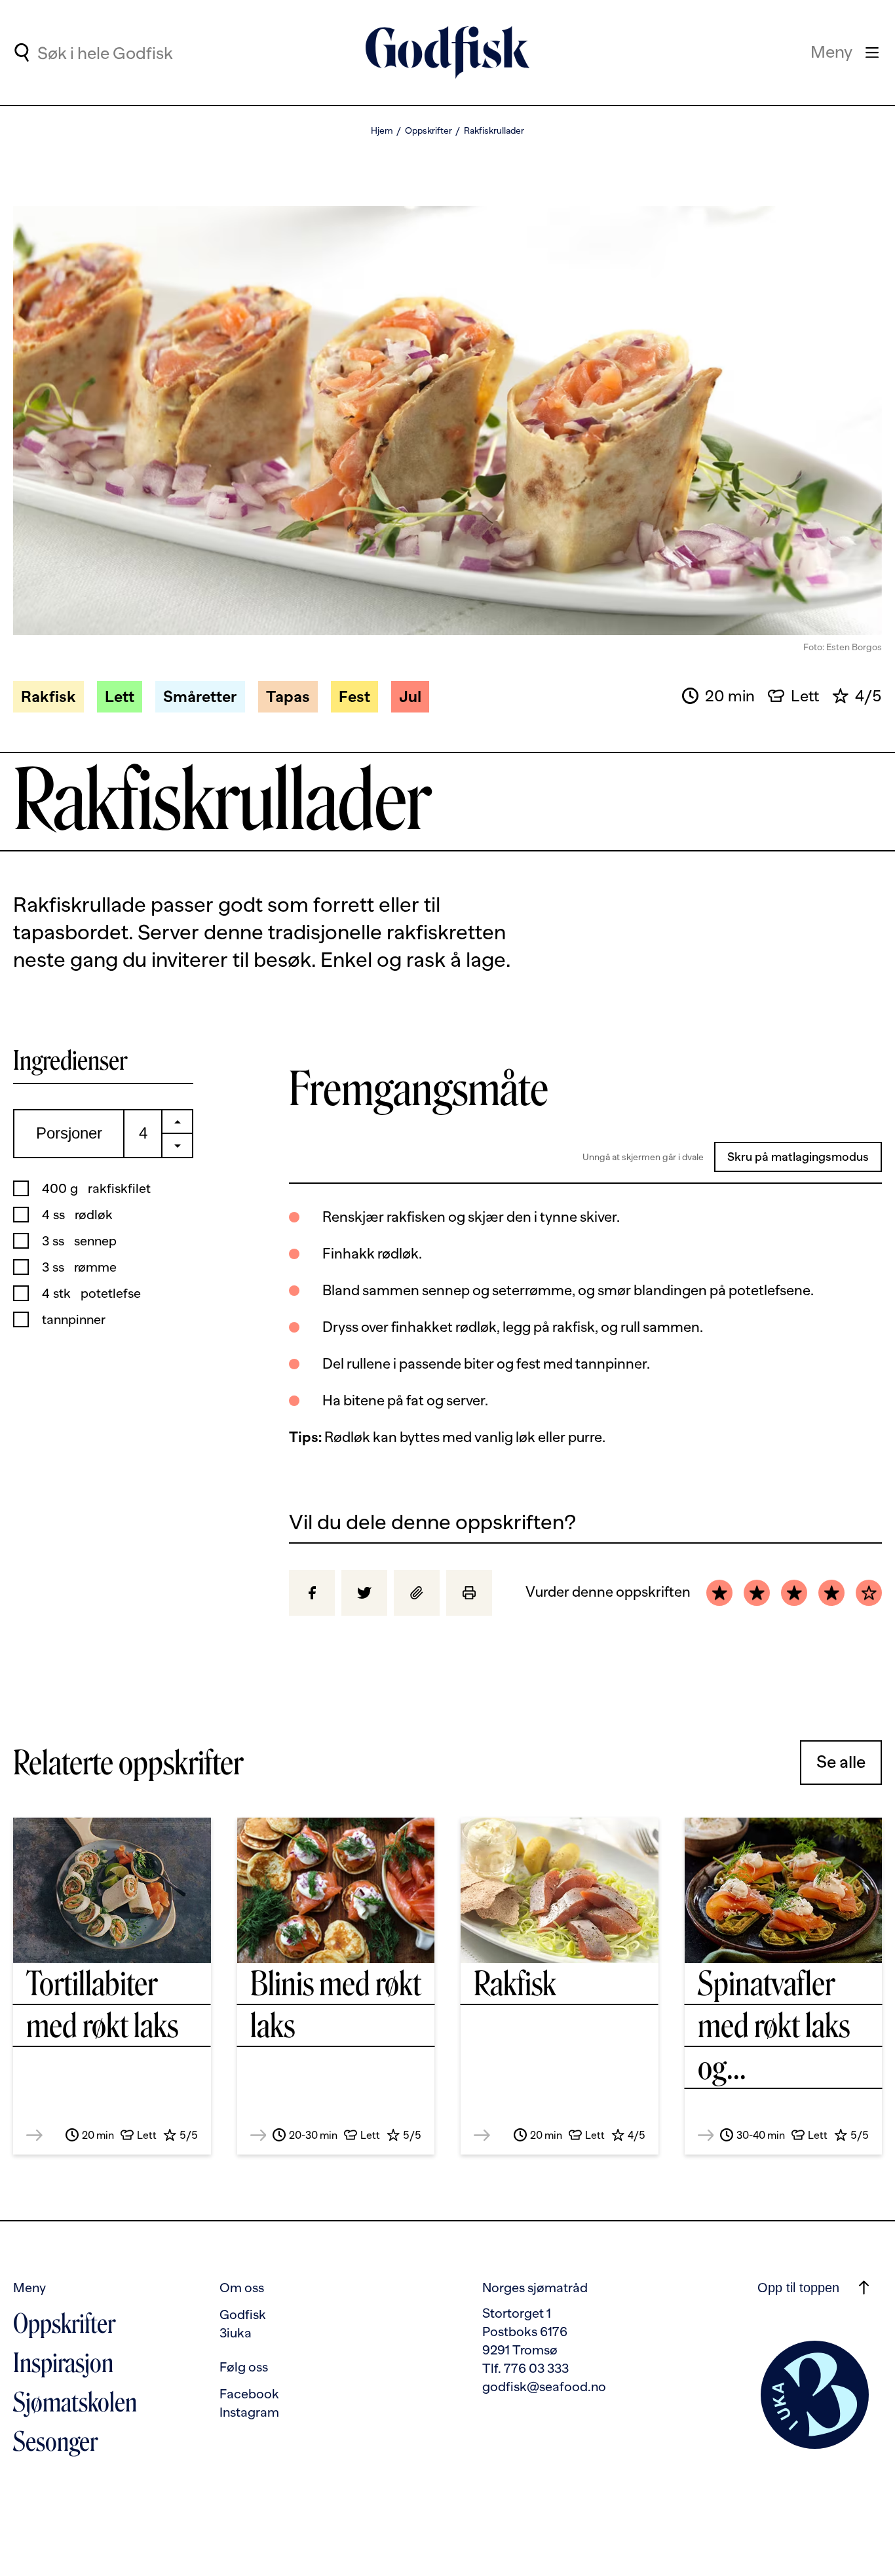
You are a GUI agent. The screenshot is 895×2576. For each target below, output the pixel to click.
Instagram (249, 2412)
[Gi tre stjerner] (794, 1593)
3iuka (236, 2333)
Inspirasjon (63, 2363)
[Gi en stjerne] (719, 1593)
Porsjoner (69, 1133)
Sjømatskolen (75, 2402)
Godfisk (243, 2314)
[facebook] (312, 1593)
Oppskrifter (428, 130)
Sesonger (55, 2442)
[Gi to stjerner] (757, 1593)
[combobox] (145, 52)
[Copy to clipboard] (417, 1593)
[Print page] (469, 1593)
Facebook (249, 2394)
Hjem (382, 130)
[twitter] (364, 1593)
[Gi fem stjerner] (869, 1593)
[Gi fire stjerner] (831, 1593)
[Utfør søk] (21, 52)
